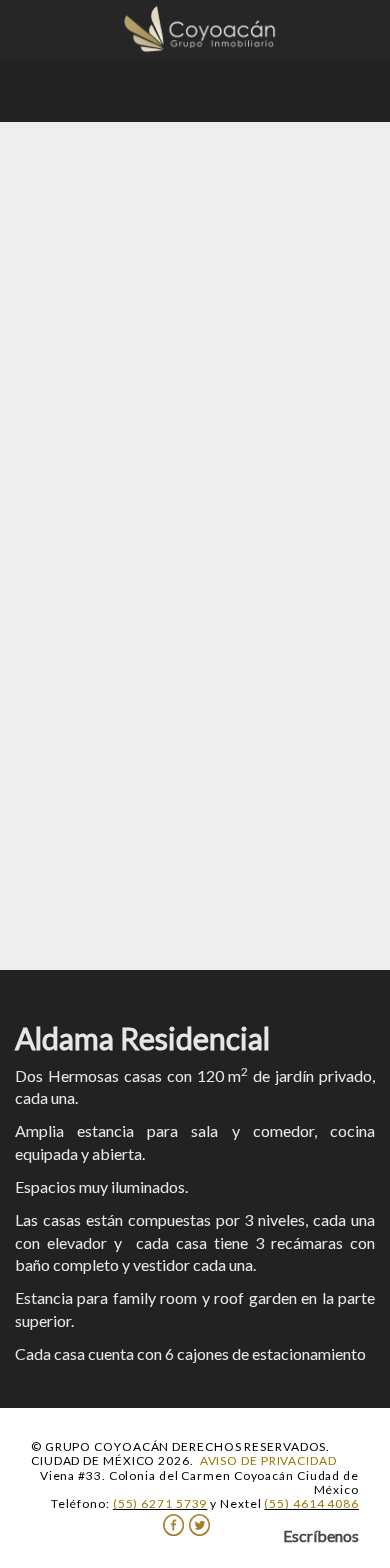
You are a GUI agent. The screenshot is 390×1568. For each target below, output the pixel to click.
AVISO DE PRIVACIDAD (268, 1460)
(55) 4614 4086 (311, 1503)
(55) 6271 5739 (160, 1503)
